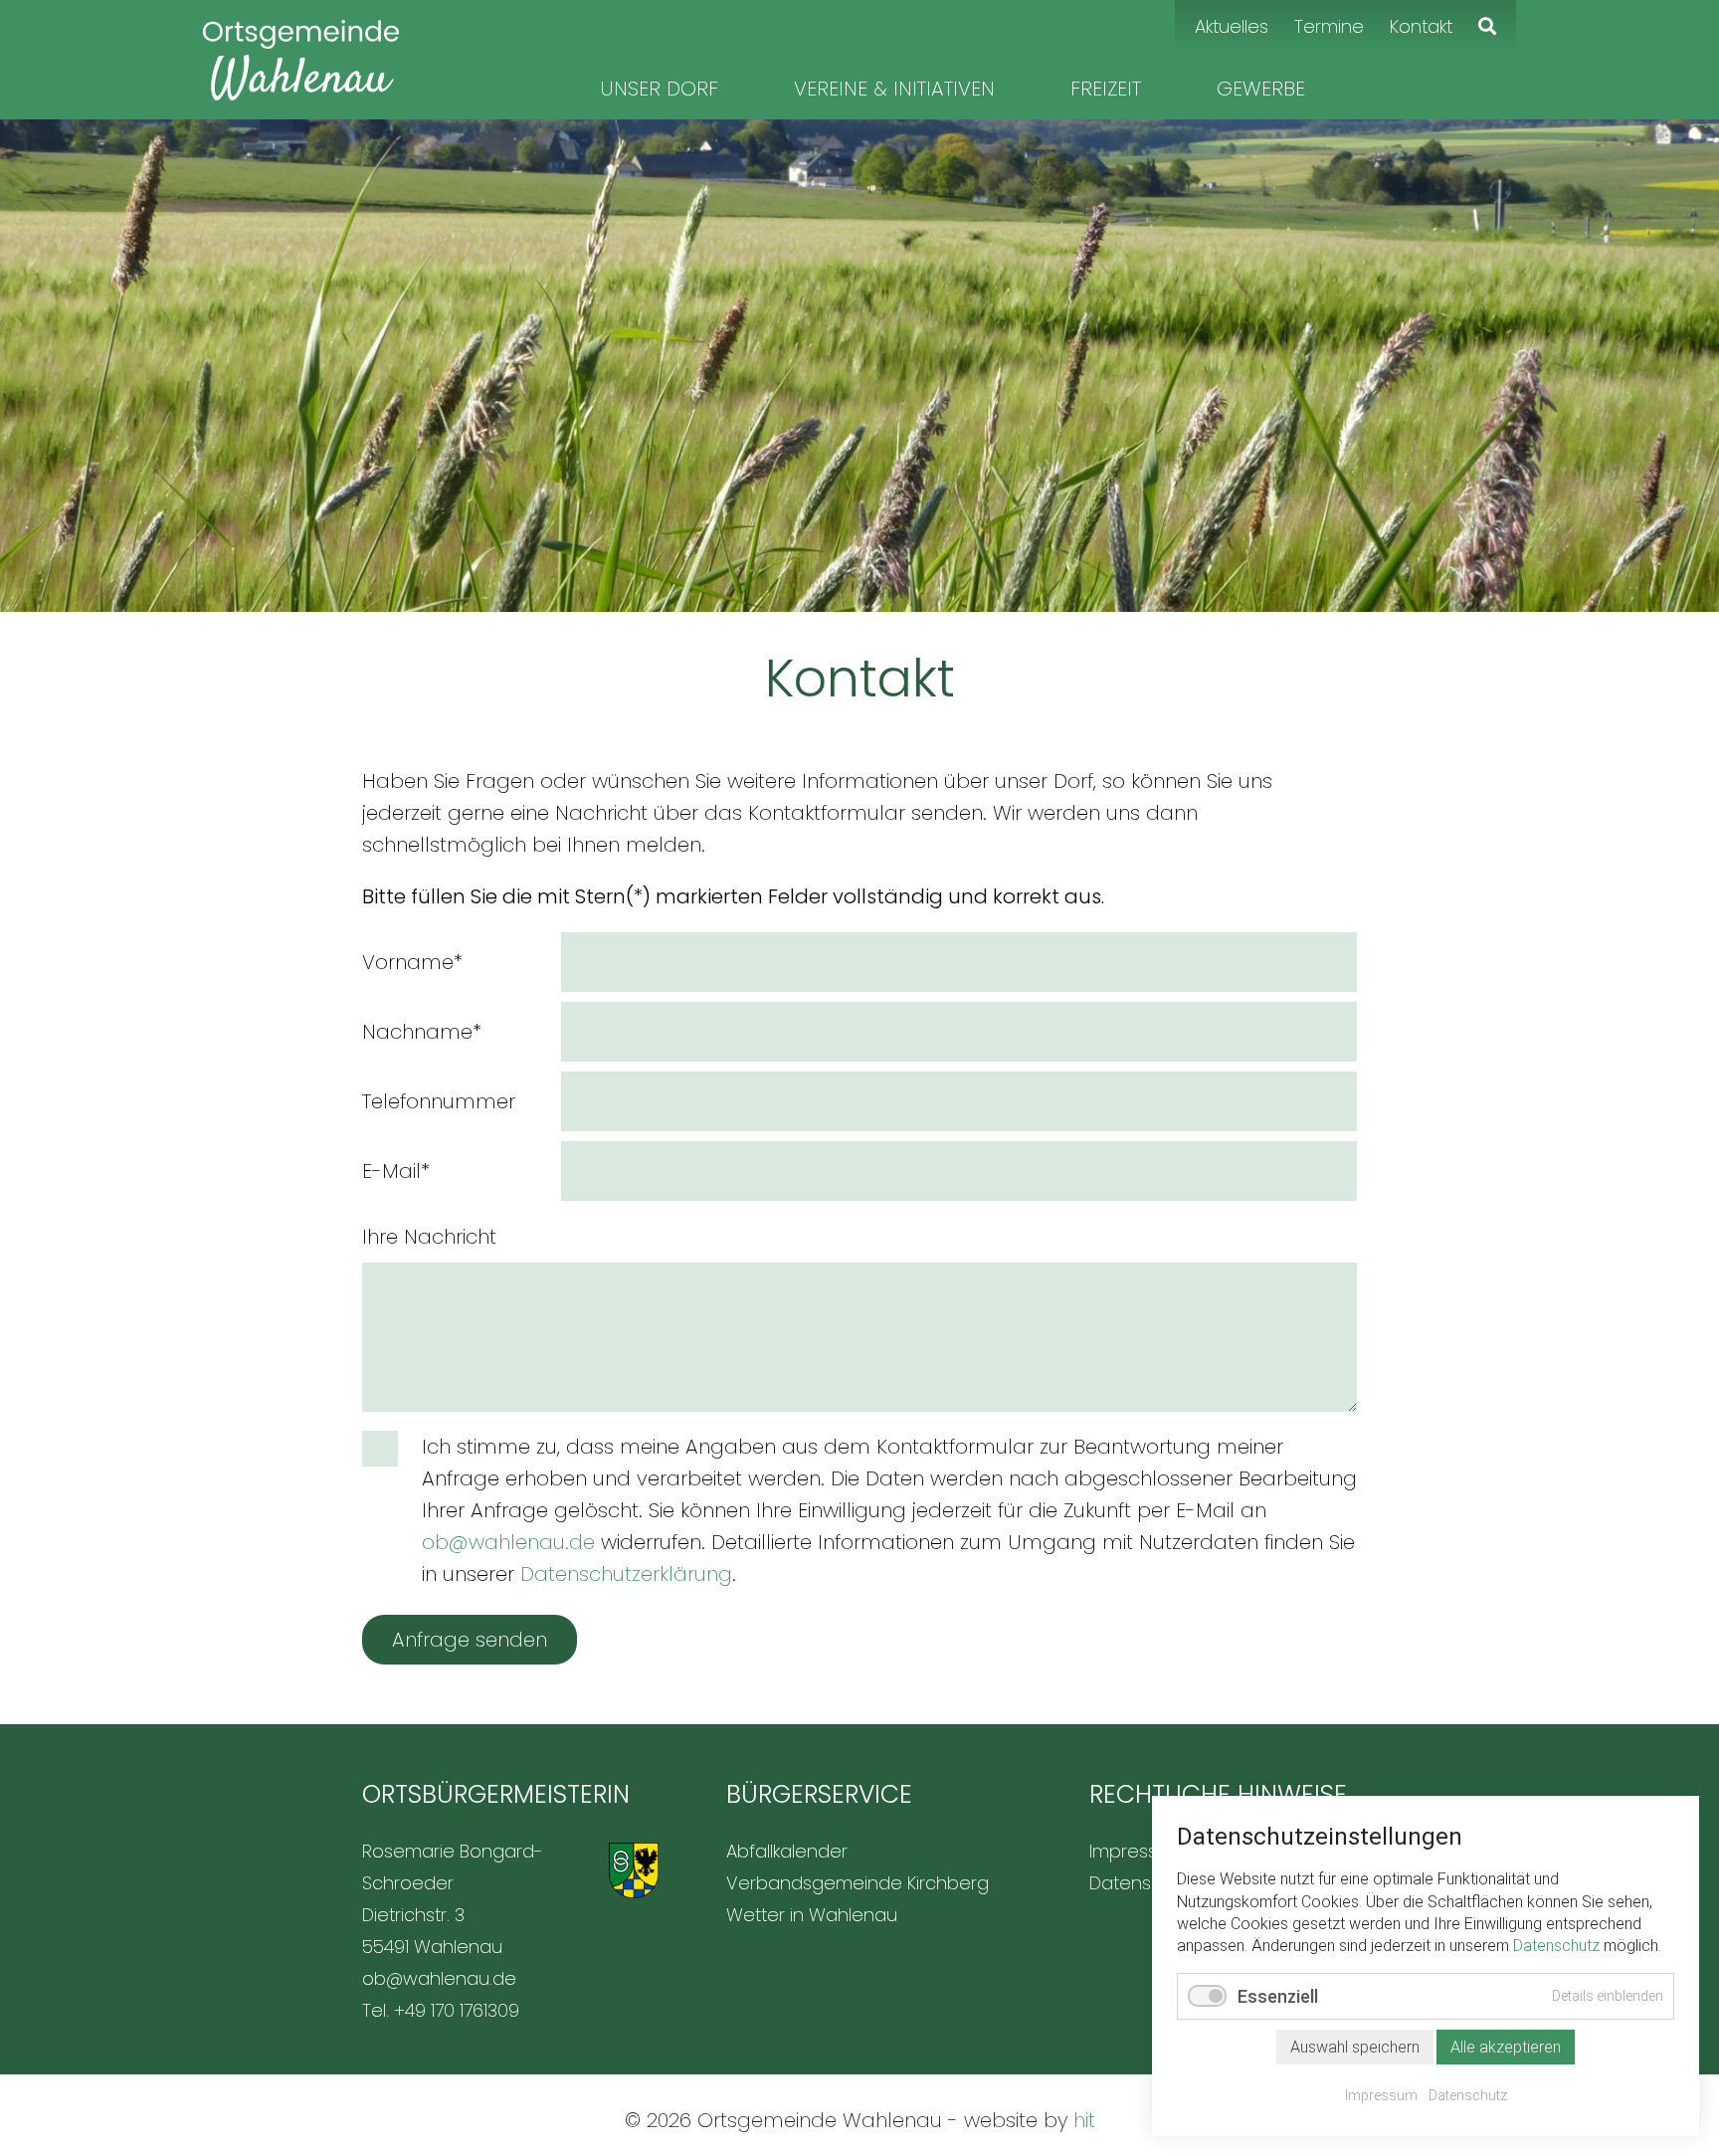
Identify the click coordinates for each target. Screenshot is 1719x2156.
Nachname (422, 1031)
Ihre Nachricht (429, 1237)
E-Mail (396, 1171)
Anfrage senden (470, 1640)
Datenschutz (1556, 1946)
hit (1084, 2120)
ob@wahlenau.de (508, 1542)
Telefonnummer (439, 1101)
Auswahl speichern (1355, 2047)
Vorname (412, 962)
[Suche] (1487, 26)
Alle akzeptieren (1506, 2047)
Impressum (1381, 2095)
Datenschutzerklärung (626, 1574)
